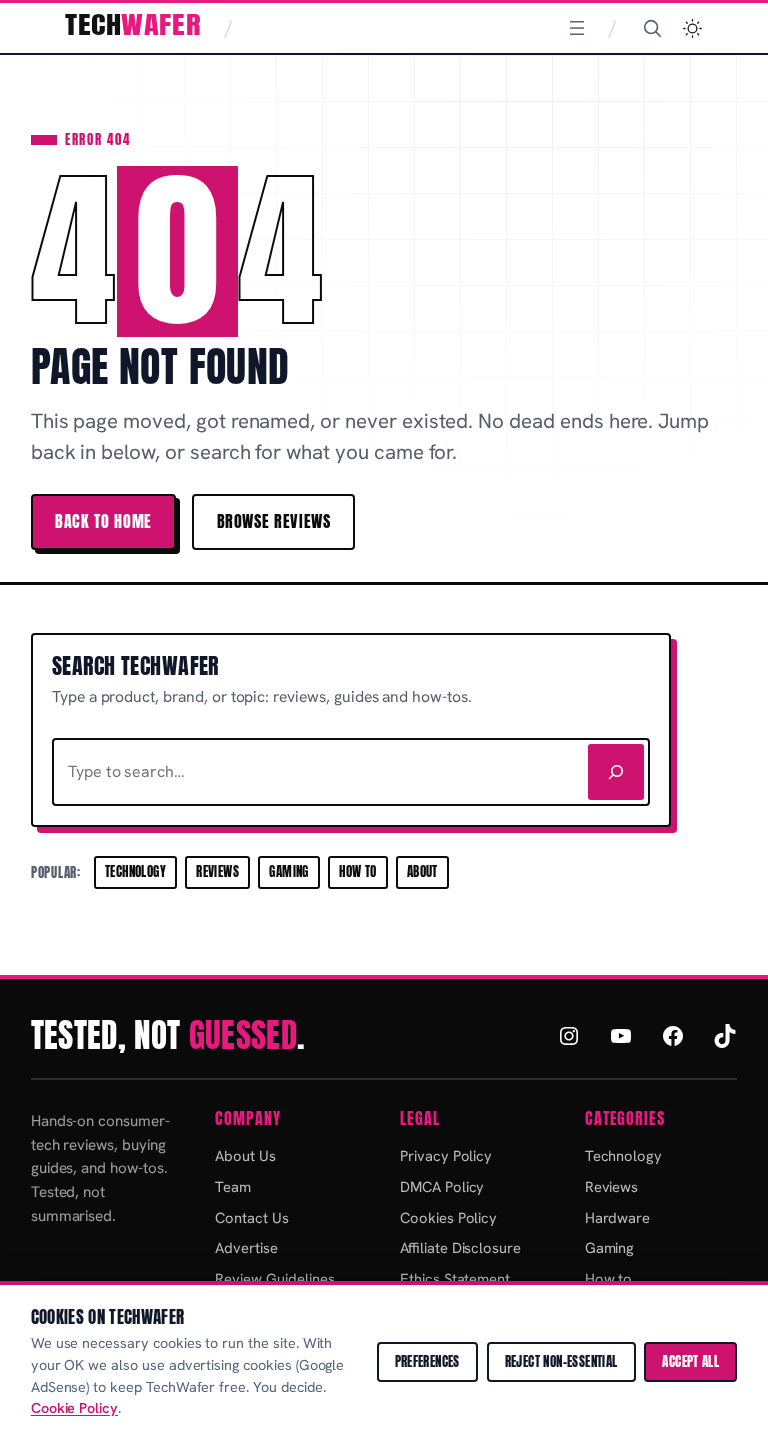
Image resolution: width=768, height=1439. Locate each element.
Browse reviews (274, 521)
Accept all (690, 1361)
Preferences (427, 1361)
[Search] (652, 28)
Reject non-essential (561, 1361)
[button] (692, 28)
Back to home (103, 521)
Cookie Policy (74, 1408)
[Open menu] (577, 28)
